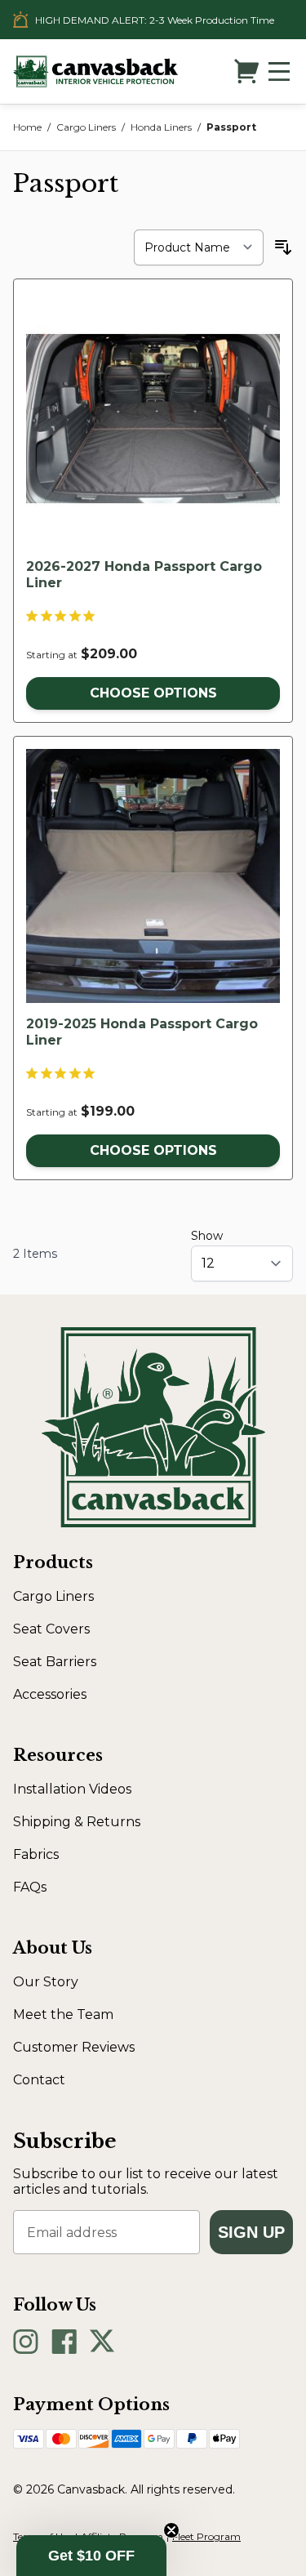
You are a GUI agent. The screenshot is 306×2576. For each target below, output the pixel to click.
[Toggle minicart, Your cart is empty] (246, 71)
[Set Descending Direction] (283, 247)
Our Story (46, 1982)
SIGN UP (251, 2232)
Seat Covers (51, 1629)
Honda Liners (161, 127)
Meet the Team (63, 2014)
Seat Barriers (55, 1662)
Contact (39, 2080)
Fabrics (36, 1854)
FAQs (30, 1887)
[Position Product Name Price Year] (199, 247)
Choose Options (153, 693)
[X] (102, 2342)
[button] (91, 2556)
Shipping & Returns (77, 1822)
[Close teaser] (171, 2530)
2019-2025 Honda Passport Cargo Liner (142, 1032)
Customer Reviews (74, 2047)
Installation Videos (72, 1789)
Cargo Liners (86, 127)
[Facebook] (64, 2342)
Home (27, 127)
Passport (231, 127)
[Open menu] (279, 71)
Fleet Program (206, 2536)
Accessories (50, 1694)
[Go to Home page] (95, 71)
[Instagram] (26, 2342)
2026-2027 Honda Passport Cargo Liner (144, 575)
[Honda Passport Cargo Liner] (153, 419)
